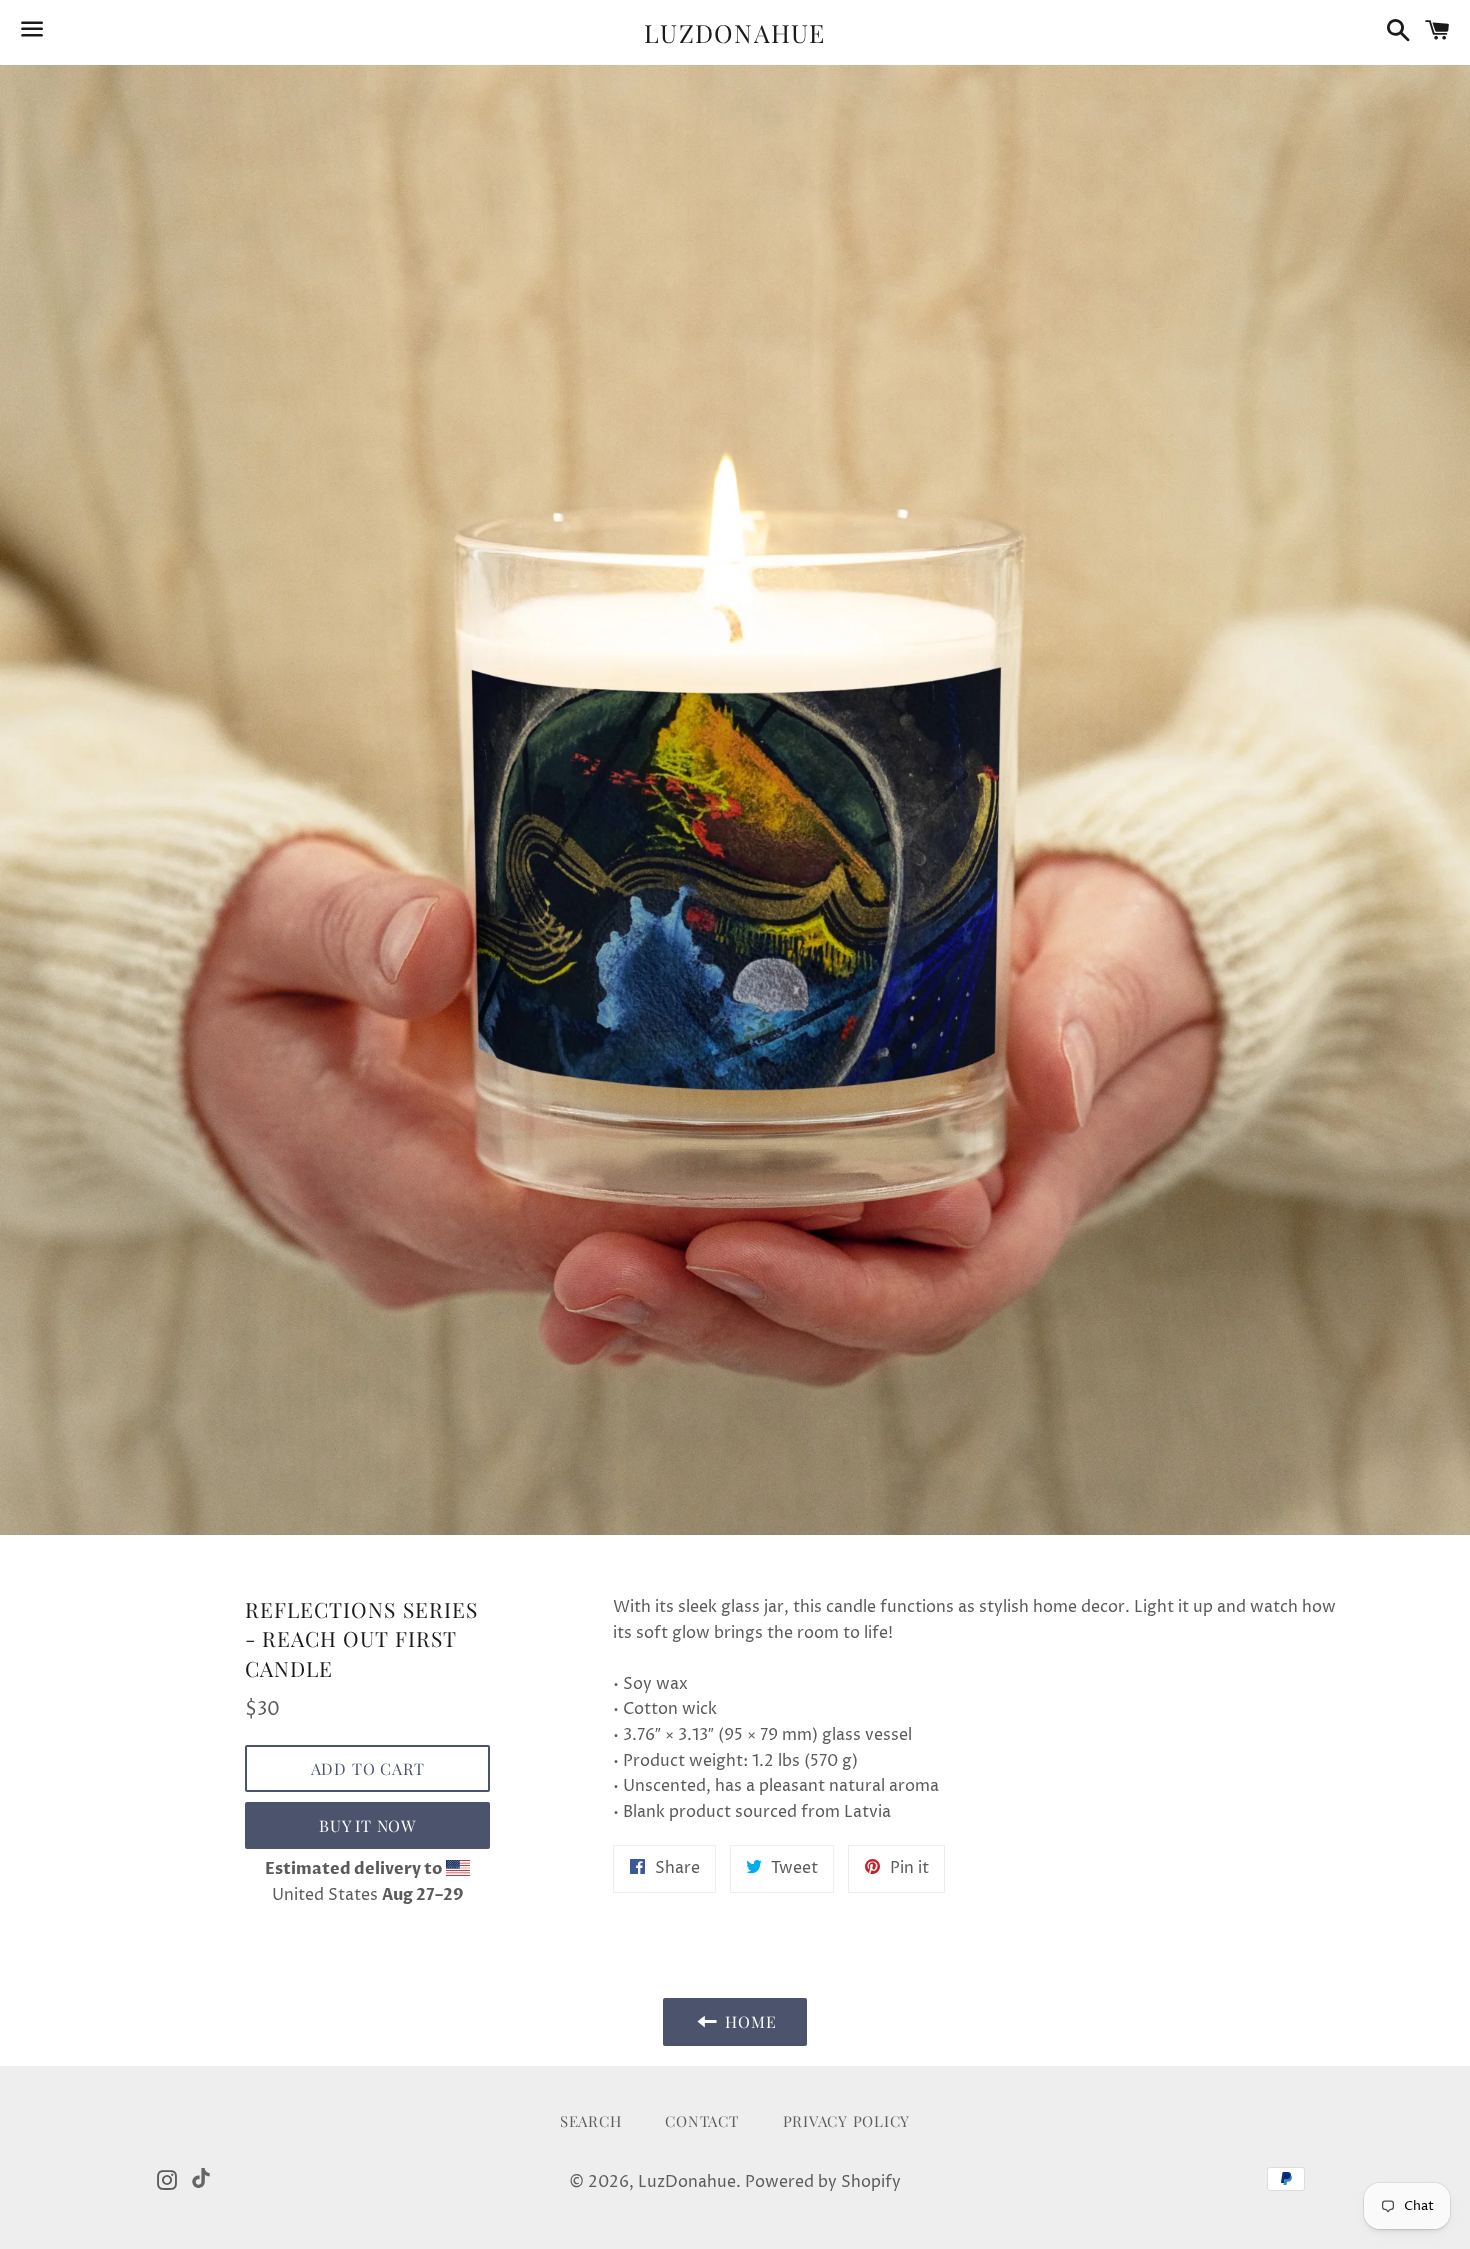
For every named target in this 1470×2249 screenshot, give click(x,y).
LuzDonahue (735, 32)
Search (591, 2121)
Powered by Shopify (823, 2182)
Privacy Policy (847, 2121)
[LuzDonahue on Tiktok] (201, 2178)
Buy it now (367, 1825)
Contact (701, 2121)
